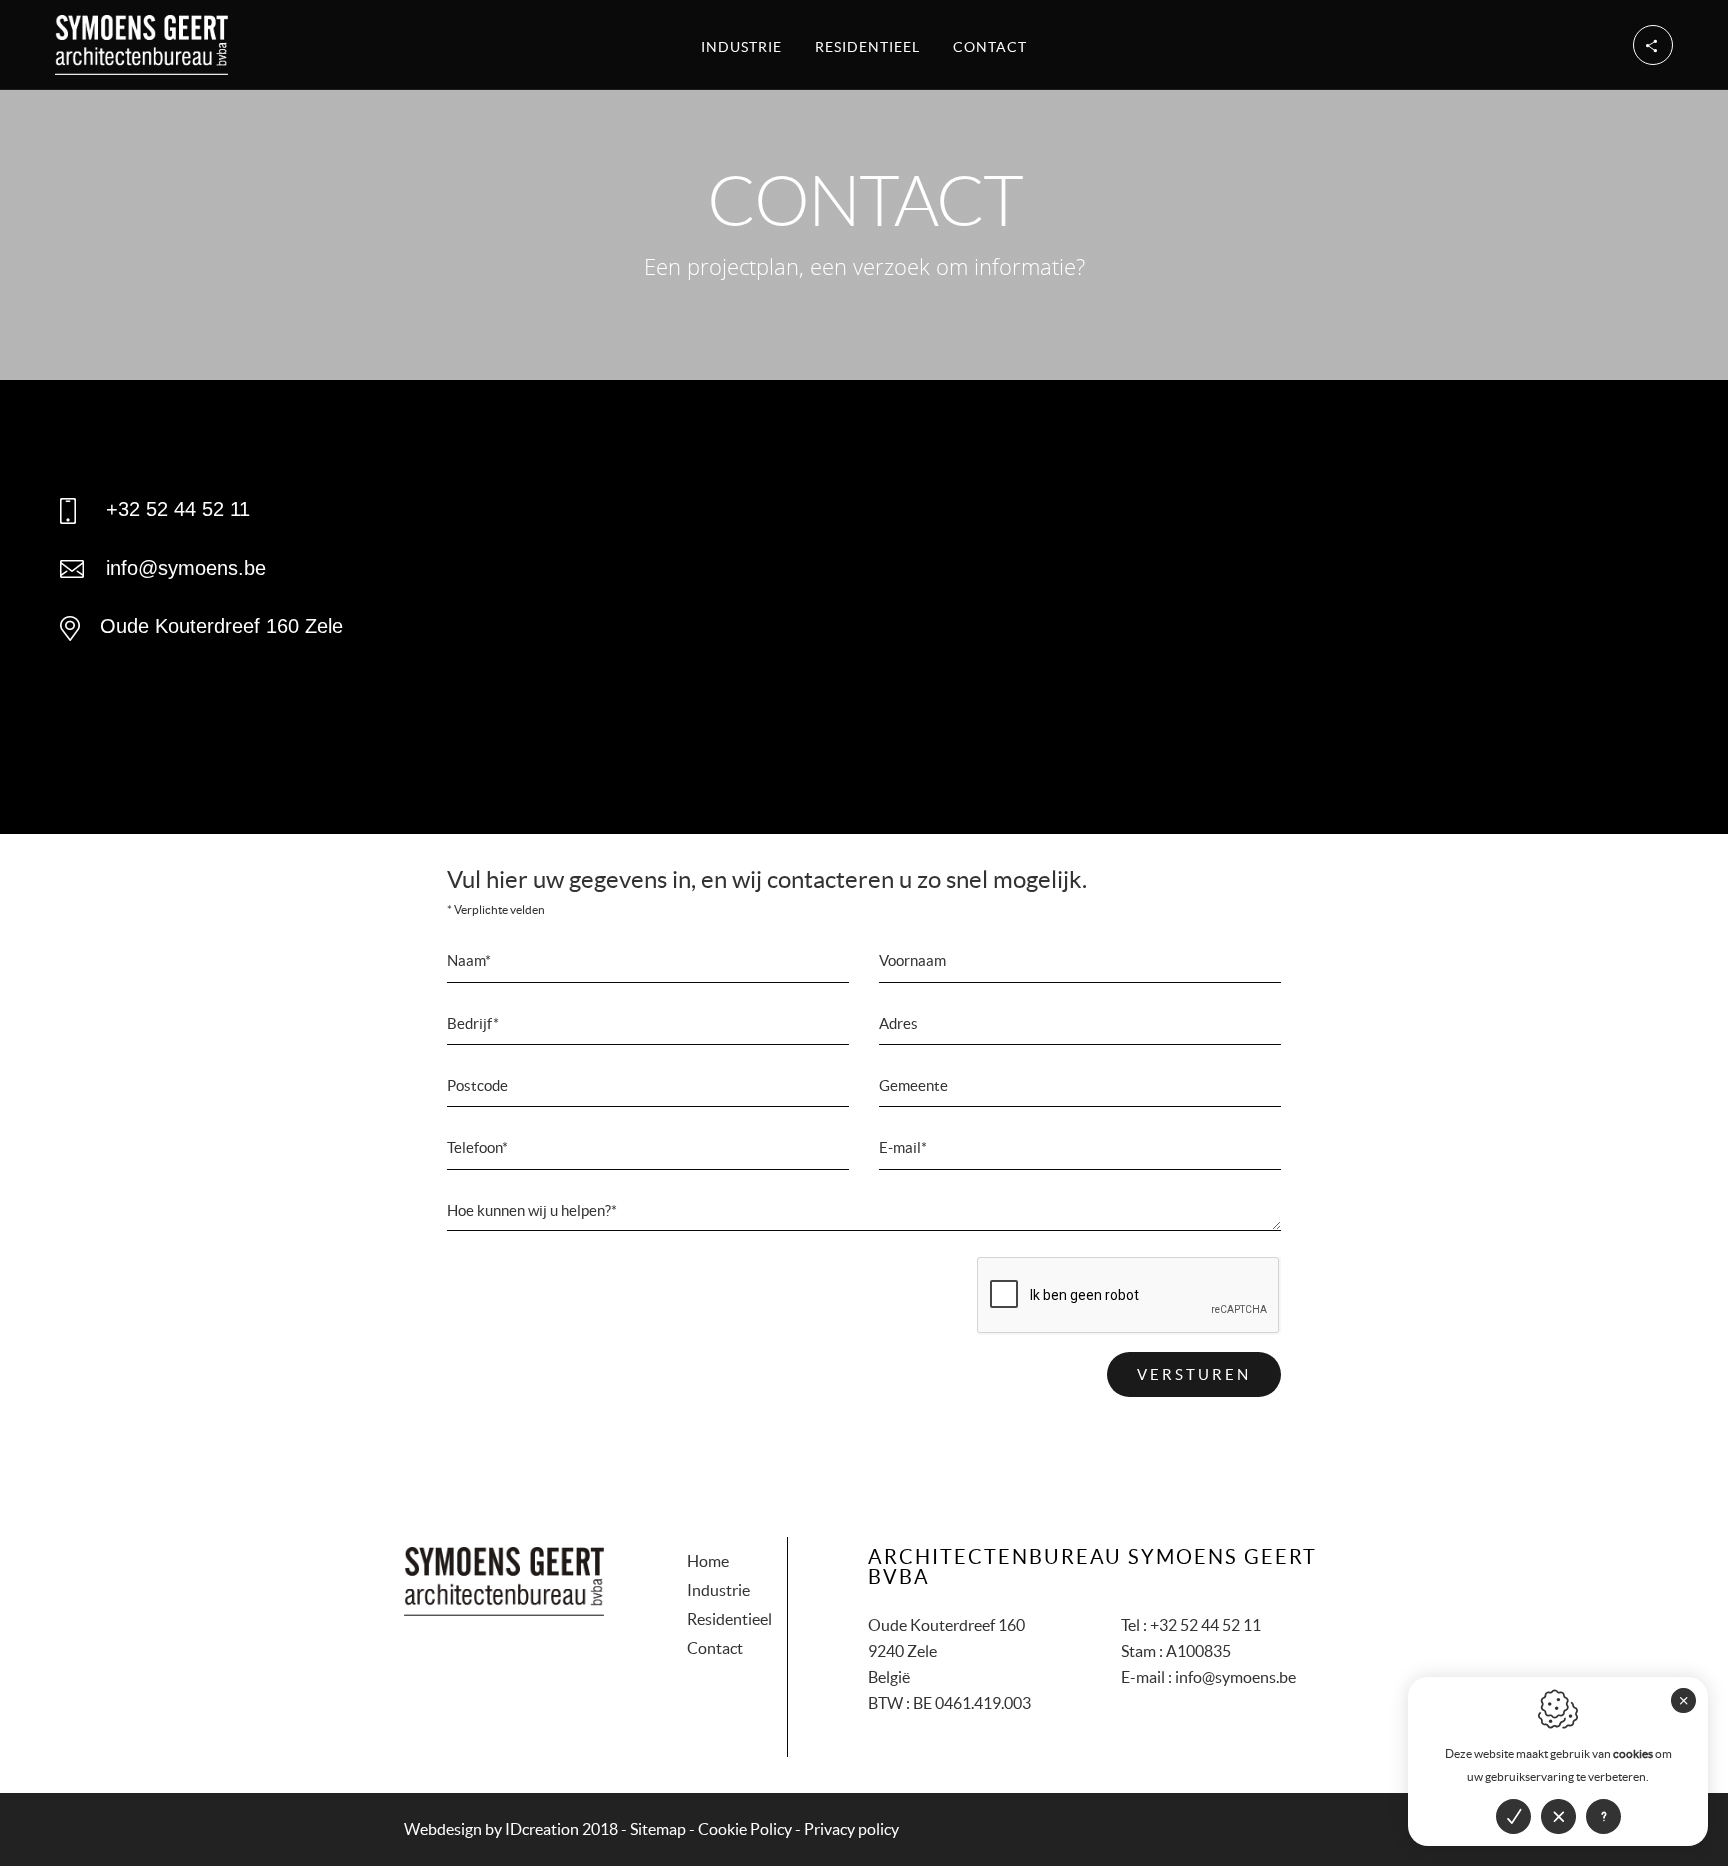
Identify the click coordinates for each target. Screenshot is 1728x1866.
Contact (990, 47)
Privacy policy (851, 1829)
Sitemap (658, 1829)
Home (708, 1561)
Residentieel (867, 47)
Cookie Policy (745, 1829)
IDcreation (491, 1829)
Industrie (741, 47)
